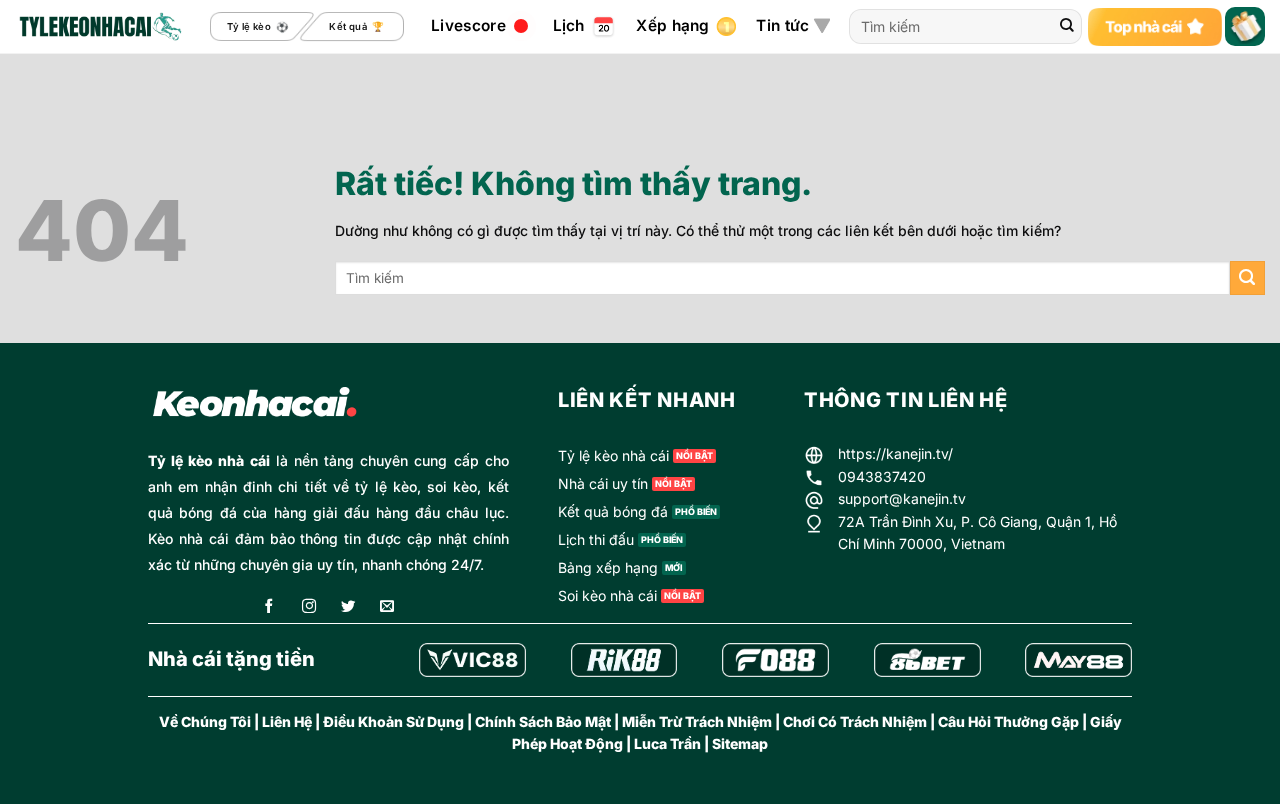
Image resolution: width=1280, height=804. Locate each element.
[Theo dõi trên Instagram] (309, 607)
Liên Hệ (287, 721)
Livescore (468, 25)
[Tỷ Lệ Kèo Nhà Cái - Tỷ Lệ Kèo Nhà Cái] (99, 27)
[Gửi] (1067, 27)
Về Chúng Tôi (205, 721)
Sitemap (740, 743)
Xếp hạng (672, 25)
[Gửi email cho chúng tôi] (387, 607)
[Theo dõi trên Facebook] (269, 607)
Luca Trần (667, 743)
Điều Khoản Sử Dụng (393, 721)
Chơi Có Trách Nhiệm (855, 721)
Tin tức (782, 25)
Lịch (569, 25)
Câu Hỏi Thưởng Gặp (1008, 721)
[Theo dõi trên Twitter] (348, 607)
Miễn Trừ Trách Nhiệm (697, 721)
